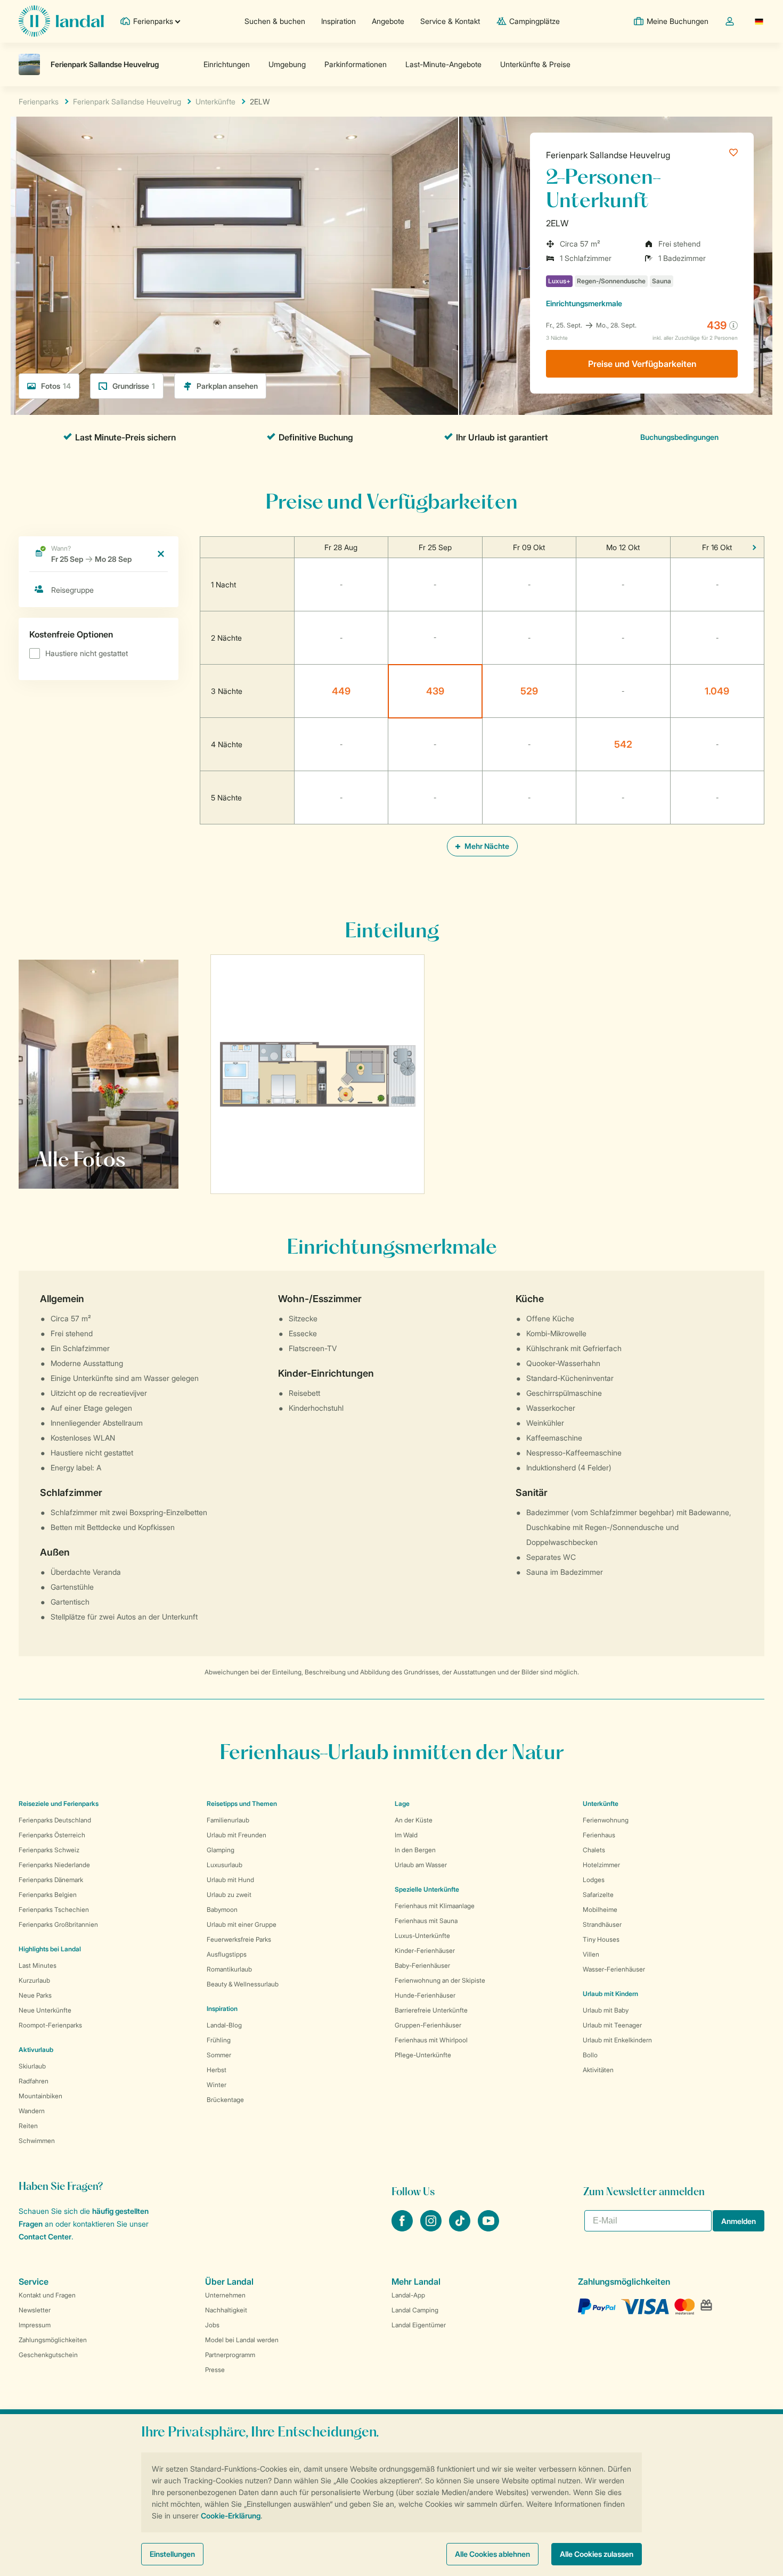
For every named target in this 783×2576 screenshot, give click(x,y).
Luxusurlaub (225, 1865)
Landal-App (408, 2295)
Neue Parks (35, 1995)
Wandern (32, 2111)
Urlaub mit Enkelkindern (617, 2040)
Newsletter (35, 2310)
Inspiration (339, 21)
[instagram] (432, 2228)
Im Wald (406, 1835)
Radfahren (34, 2081)
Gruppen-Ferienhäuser (428, 2025)
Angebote (388, 21)
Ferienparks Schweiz (49, 1850)
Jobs (212, 2325)
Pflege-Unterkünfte (423, 2055)
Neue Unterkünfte (45, 2010)
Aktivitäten (598, 2070)
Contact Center (45, 2236)
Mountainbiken (40, 2096)
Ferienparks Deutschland (55, 1820)
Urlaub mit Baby (606, 2010)
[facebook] (403, 2228)
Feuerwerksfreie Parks (239, 1939)
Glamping (221, 1850)
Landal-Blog (224, 2025)
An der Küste (414, 1820)
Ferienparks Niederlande (54, 1865)
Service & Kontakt (450, 21)
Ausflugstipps (227, 1954)
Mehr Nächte (486, 846)
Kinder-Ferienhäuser (425, 1951)
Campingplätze (535, 21)
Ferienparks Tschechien (54, 1909)
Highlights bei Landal (50, 1949)
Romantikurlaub (229, 1969)
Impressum (35, 2325)
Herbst (217, 2070)
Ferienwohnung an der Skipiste (440, 1980)
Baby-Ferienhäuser (422, 1965)
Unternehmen (225, 2295)
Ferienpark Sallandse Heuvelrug (608, 155)
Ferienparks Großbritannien (58, 1924)
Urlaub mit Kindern (610, 1994)
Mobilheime (600, 1909)
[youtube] (488, 2228)
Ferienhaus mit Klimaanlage (435, 1906)
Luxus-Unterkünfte (422, 1936)
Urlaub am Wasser (421, 1865)
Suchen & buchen (275, 21)
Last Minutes (38, 1965)
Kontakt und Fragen (47, 2295)
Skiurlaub (32, 2066)
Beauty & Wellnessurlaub (243, 1984)
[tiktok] (461, 2228)
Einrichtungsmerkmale (584, 303)
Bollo (590, 2055)
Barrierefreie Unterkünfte (431, 2010)
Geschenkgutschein (48, 2355)
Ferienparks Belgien (48, 1895)
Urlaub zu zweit (229, 1895)
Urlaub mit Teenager (612, 2025)
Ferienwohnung (606, 1820)
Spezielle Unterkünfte (427, 1889)
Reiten (28, 2126)
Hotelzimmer (601, 1865)
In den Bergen (415, 1850)
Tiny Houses (601, 1939)
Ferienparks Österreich (52, 1835)
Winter (217, 2085)
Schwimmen (37, 2141)
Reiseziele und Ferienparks (59, 1804)
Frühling (219, 2040)
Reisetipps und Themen (242, 1804)
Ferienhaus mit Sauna (426, 1921)
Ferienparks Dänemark (51, 1880)
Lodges (594, 1880)
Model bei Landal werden (242, 2340)
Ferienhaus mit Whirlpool (431, 2040)
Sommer (219, 2055)
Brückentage (225, 2100)
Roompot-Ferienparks (50, 2025)
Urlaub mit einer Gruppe (242, 1924)
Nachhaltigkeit (226, 2310)
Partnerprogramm (230, 2355)
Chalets (594, 1850)
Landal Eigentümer (419, 2325)
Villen (591, 1954)
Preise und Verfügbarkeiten (642, 364)
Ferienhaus (599, 1835)
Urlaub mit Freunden (236, 1835)
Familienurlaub (228, 1820)
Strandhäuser (602, 1924)
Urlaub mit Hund (230, 1880)
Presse (215, 2370)
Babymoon (222, 1909)
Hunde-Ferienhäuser (425, 1995)
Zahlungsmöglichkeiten (53, 2340)
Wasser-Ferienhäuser (614, 1969)
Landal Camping (415, 2310)
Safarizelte (598, 1895)
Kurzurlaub (34, 1980)
